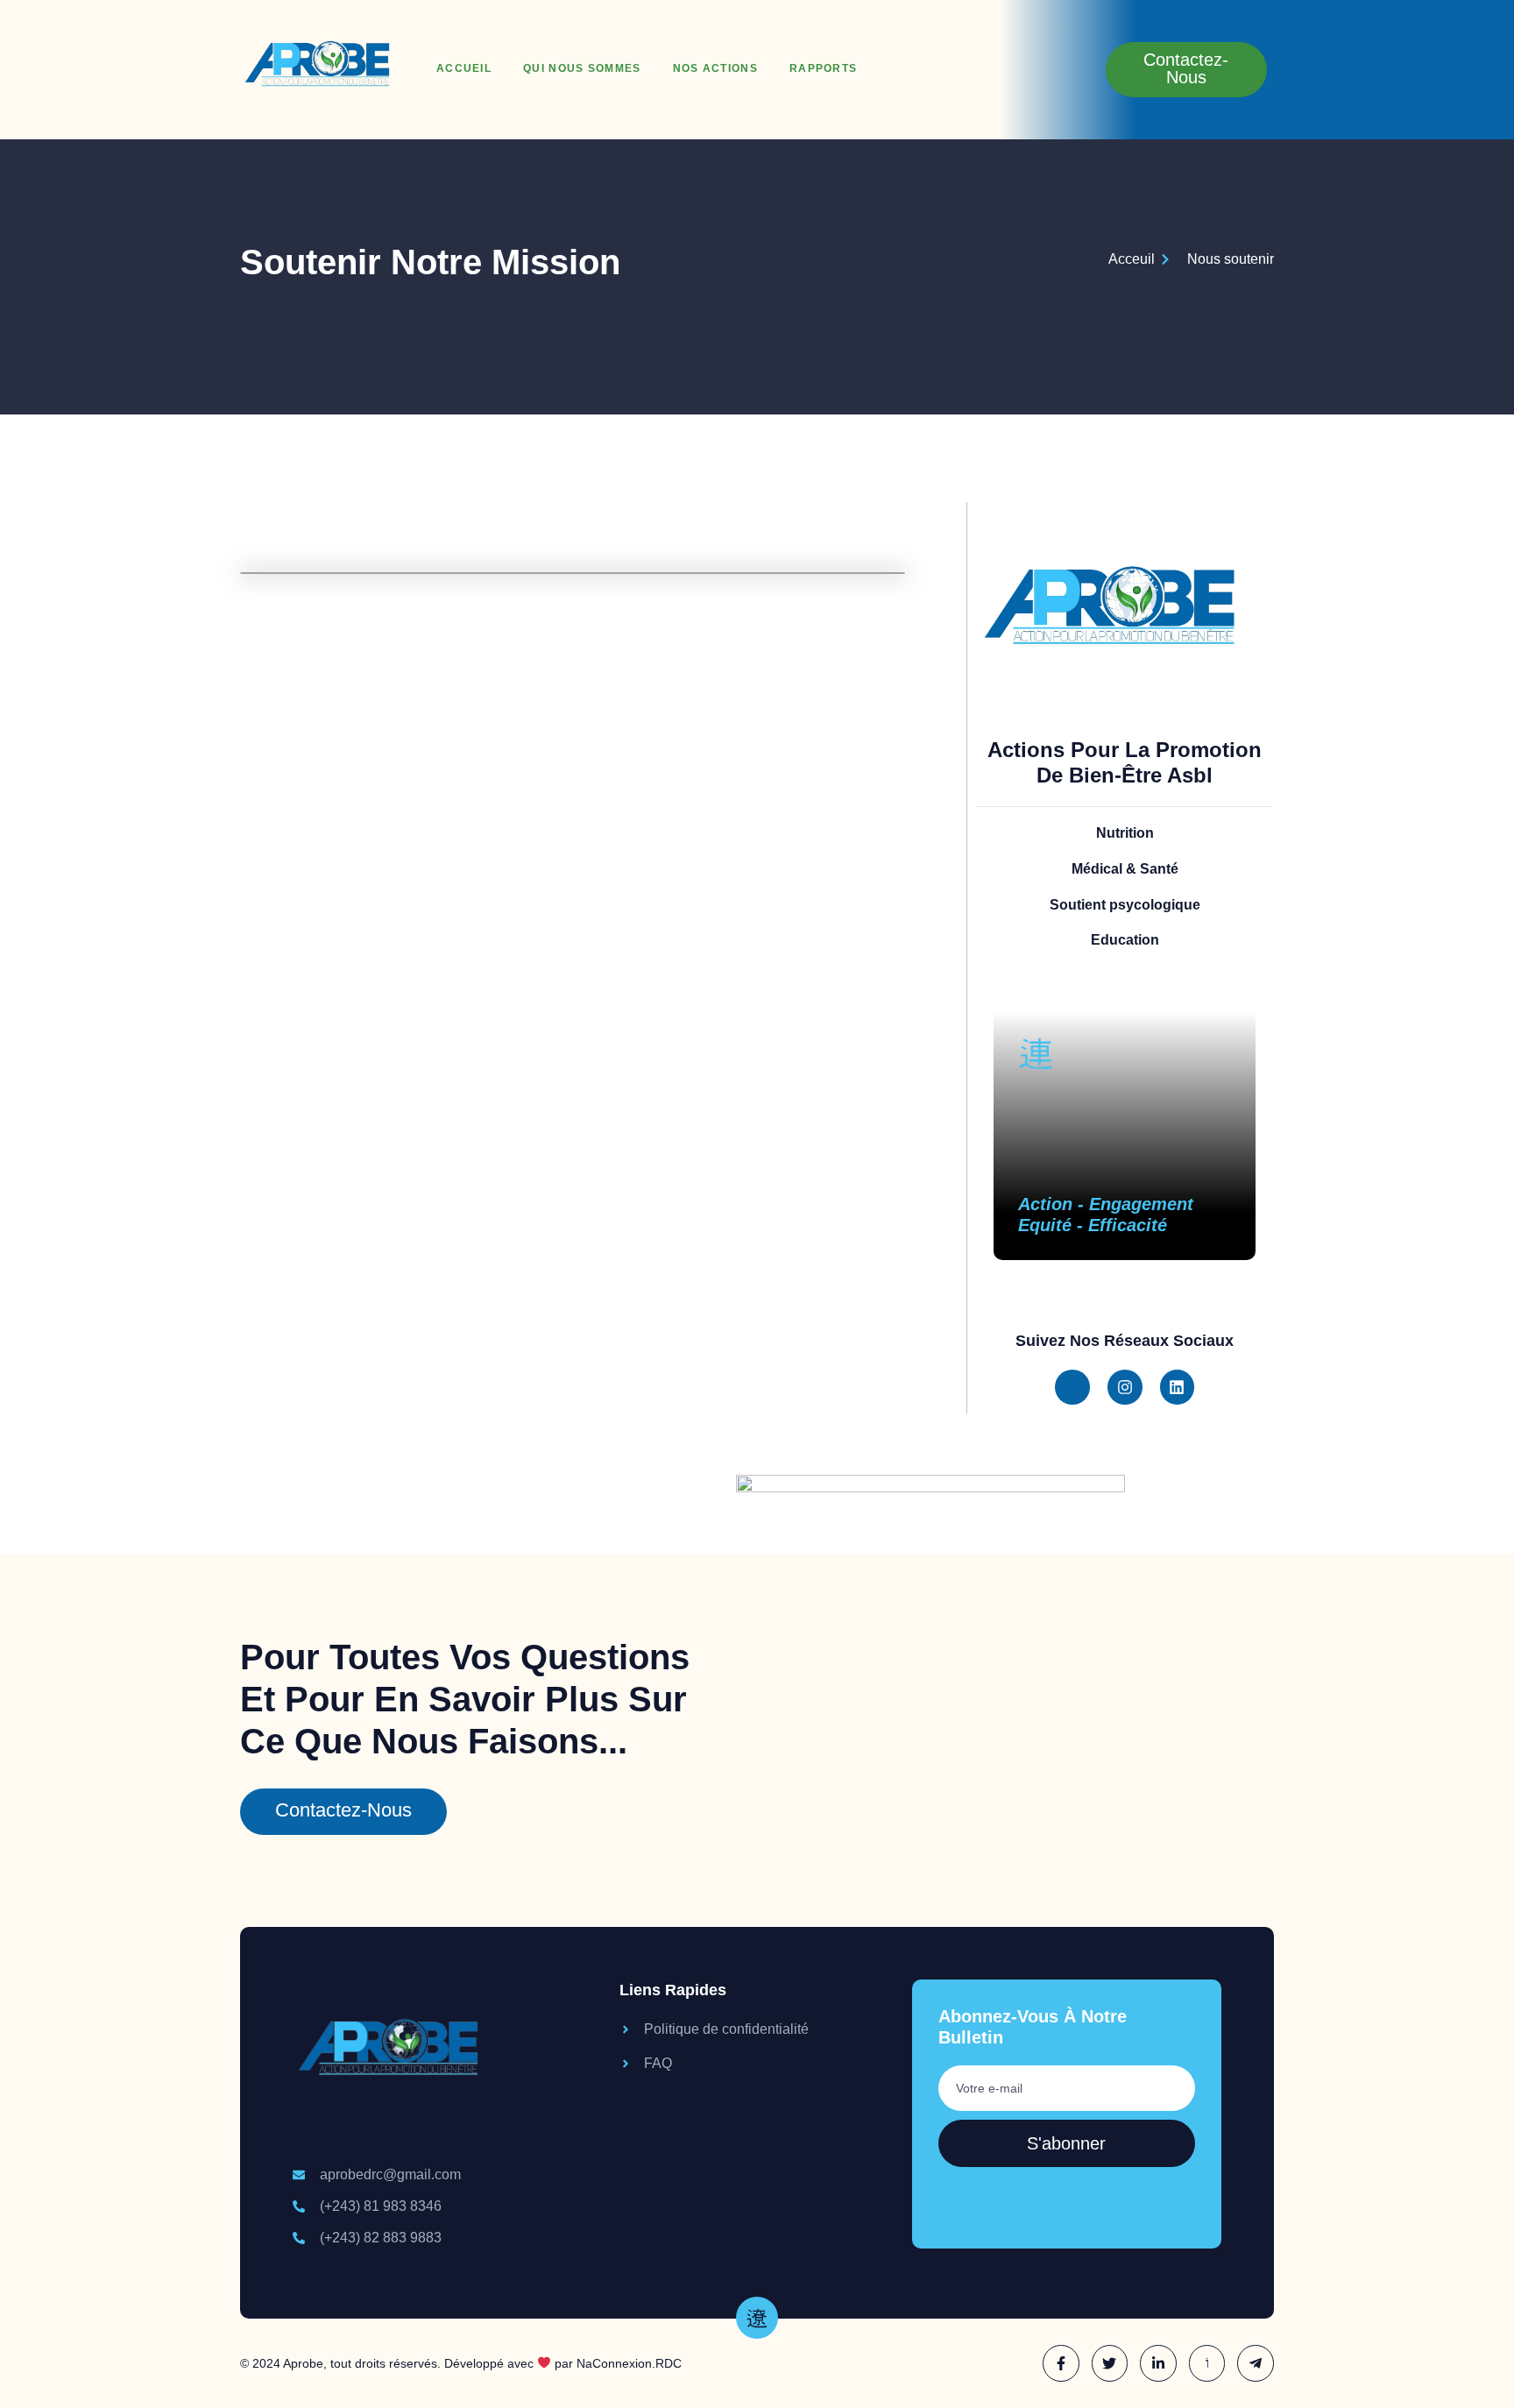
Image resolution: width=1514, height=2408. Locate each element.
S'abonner (1066, 2143)
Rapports (823, 68)
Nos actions (715, 68)
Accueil (464, 68)
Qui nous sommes (582, 68)
